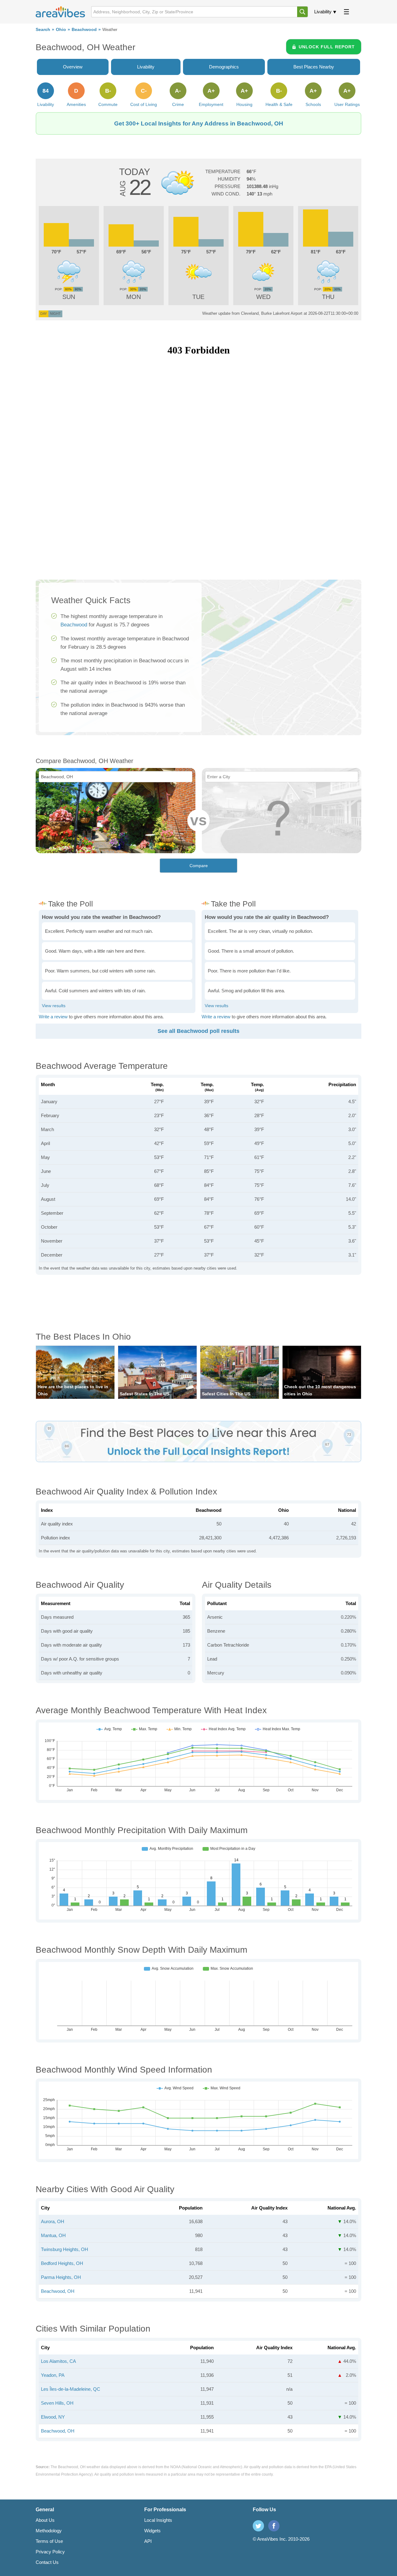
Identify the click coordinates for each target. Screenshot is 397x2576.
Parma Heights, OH (61, 2277)
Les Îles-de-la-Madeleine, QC (71, 2389)
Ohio (61, 30)
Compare (199, 866)
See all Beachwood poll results (198, 1031)
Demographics (224, 67)
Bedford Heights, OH (62, 2263)
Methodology (49, 2531)
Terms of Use (49, 2541)
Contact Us (47, 2562)
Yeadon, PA (53, 2375)
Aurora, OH (53, 2221)
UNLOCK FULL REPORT (327, 47)
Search (43, 30)
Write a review (53, 1017)
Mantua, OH (53, 2235)
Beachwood (84, 30)
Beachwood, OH (58, 2291)
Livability (323, 12)
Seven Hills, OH (57, 2403)
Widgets (152, 2531)
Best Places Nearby (314, 67)
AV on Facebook (274, 2526)
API (148, 2541)
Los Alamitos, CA (58, 2361)
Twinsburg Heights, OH (65, 2249)
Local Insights (158, 2520)
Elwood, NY (53, 2417)
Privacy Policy (50, 2552)
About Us (45, 2520)
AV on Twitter (258, 2526)
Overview (73, 67)
